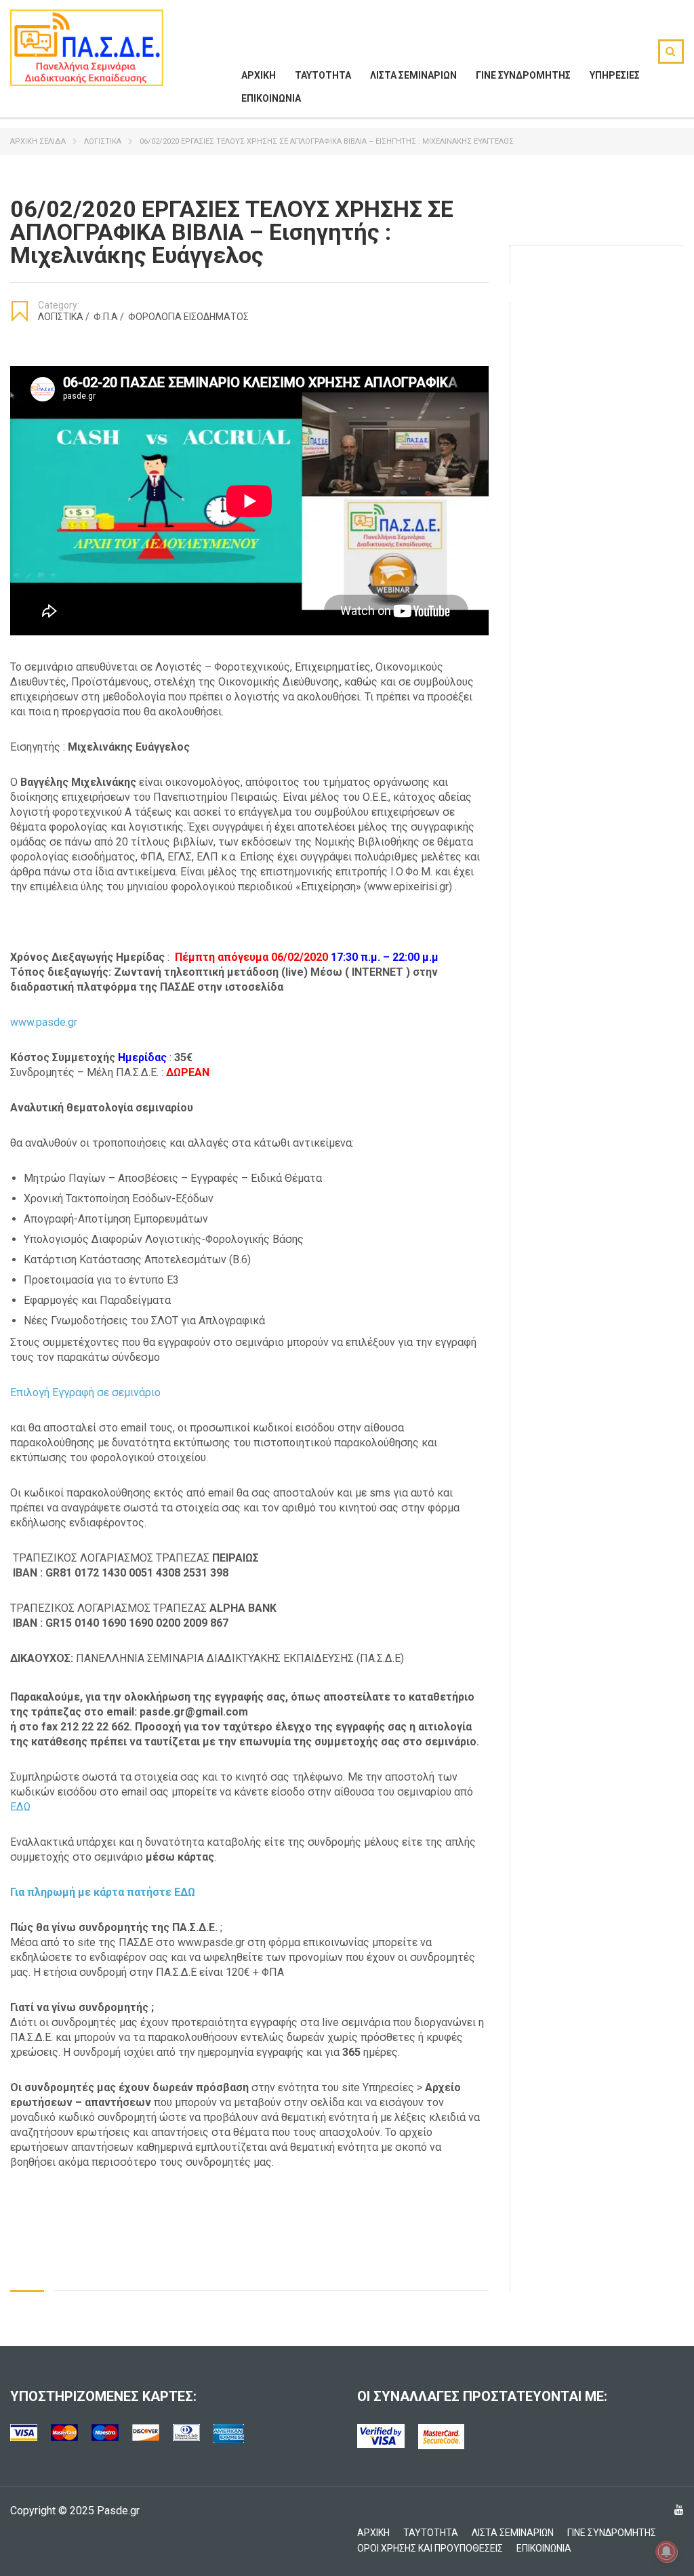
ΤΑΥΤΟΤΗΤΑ (323, 75)
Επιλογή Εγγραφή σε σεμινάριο (85, 1392)
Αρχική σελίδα (38, 141)
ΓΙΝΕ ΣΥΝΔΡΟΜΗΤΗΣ (523, 75)
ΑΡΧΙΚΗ (259, 75)
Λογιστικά (103, 141)
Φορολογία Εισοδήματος (188, 317)
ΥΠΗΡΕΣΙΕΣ (615, 75)
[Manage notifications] (666, 2552)
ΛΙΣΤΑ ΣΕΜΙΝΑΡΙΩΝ (413, 75)
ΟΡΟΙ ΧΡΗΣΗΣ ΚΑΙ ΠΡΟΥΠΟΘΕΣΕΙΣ (430, 2548)
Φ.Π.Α (109, 317)
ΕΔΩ (20, 1807)
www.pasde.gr (44, 1022)
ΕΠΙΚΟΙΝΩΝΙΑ (271, 98)
